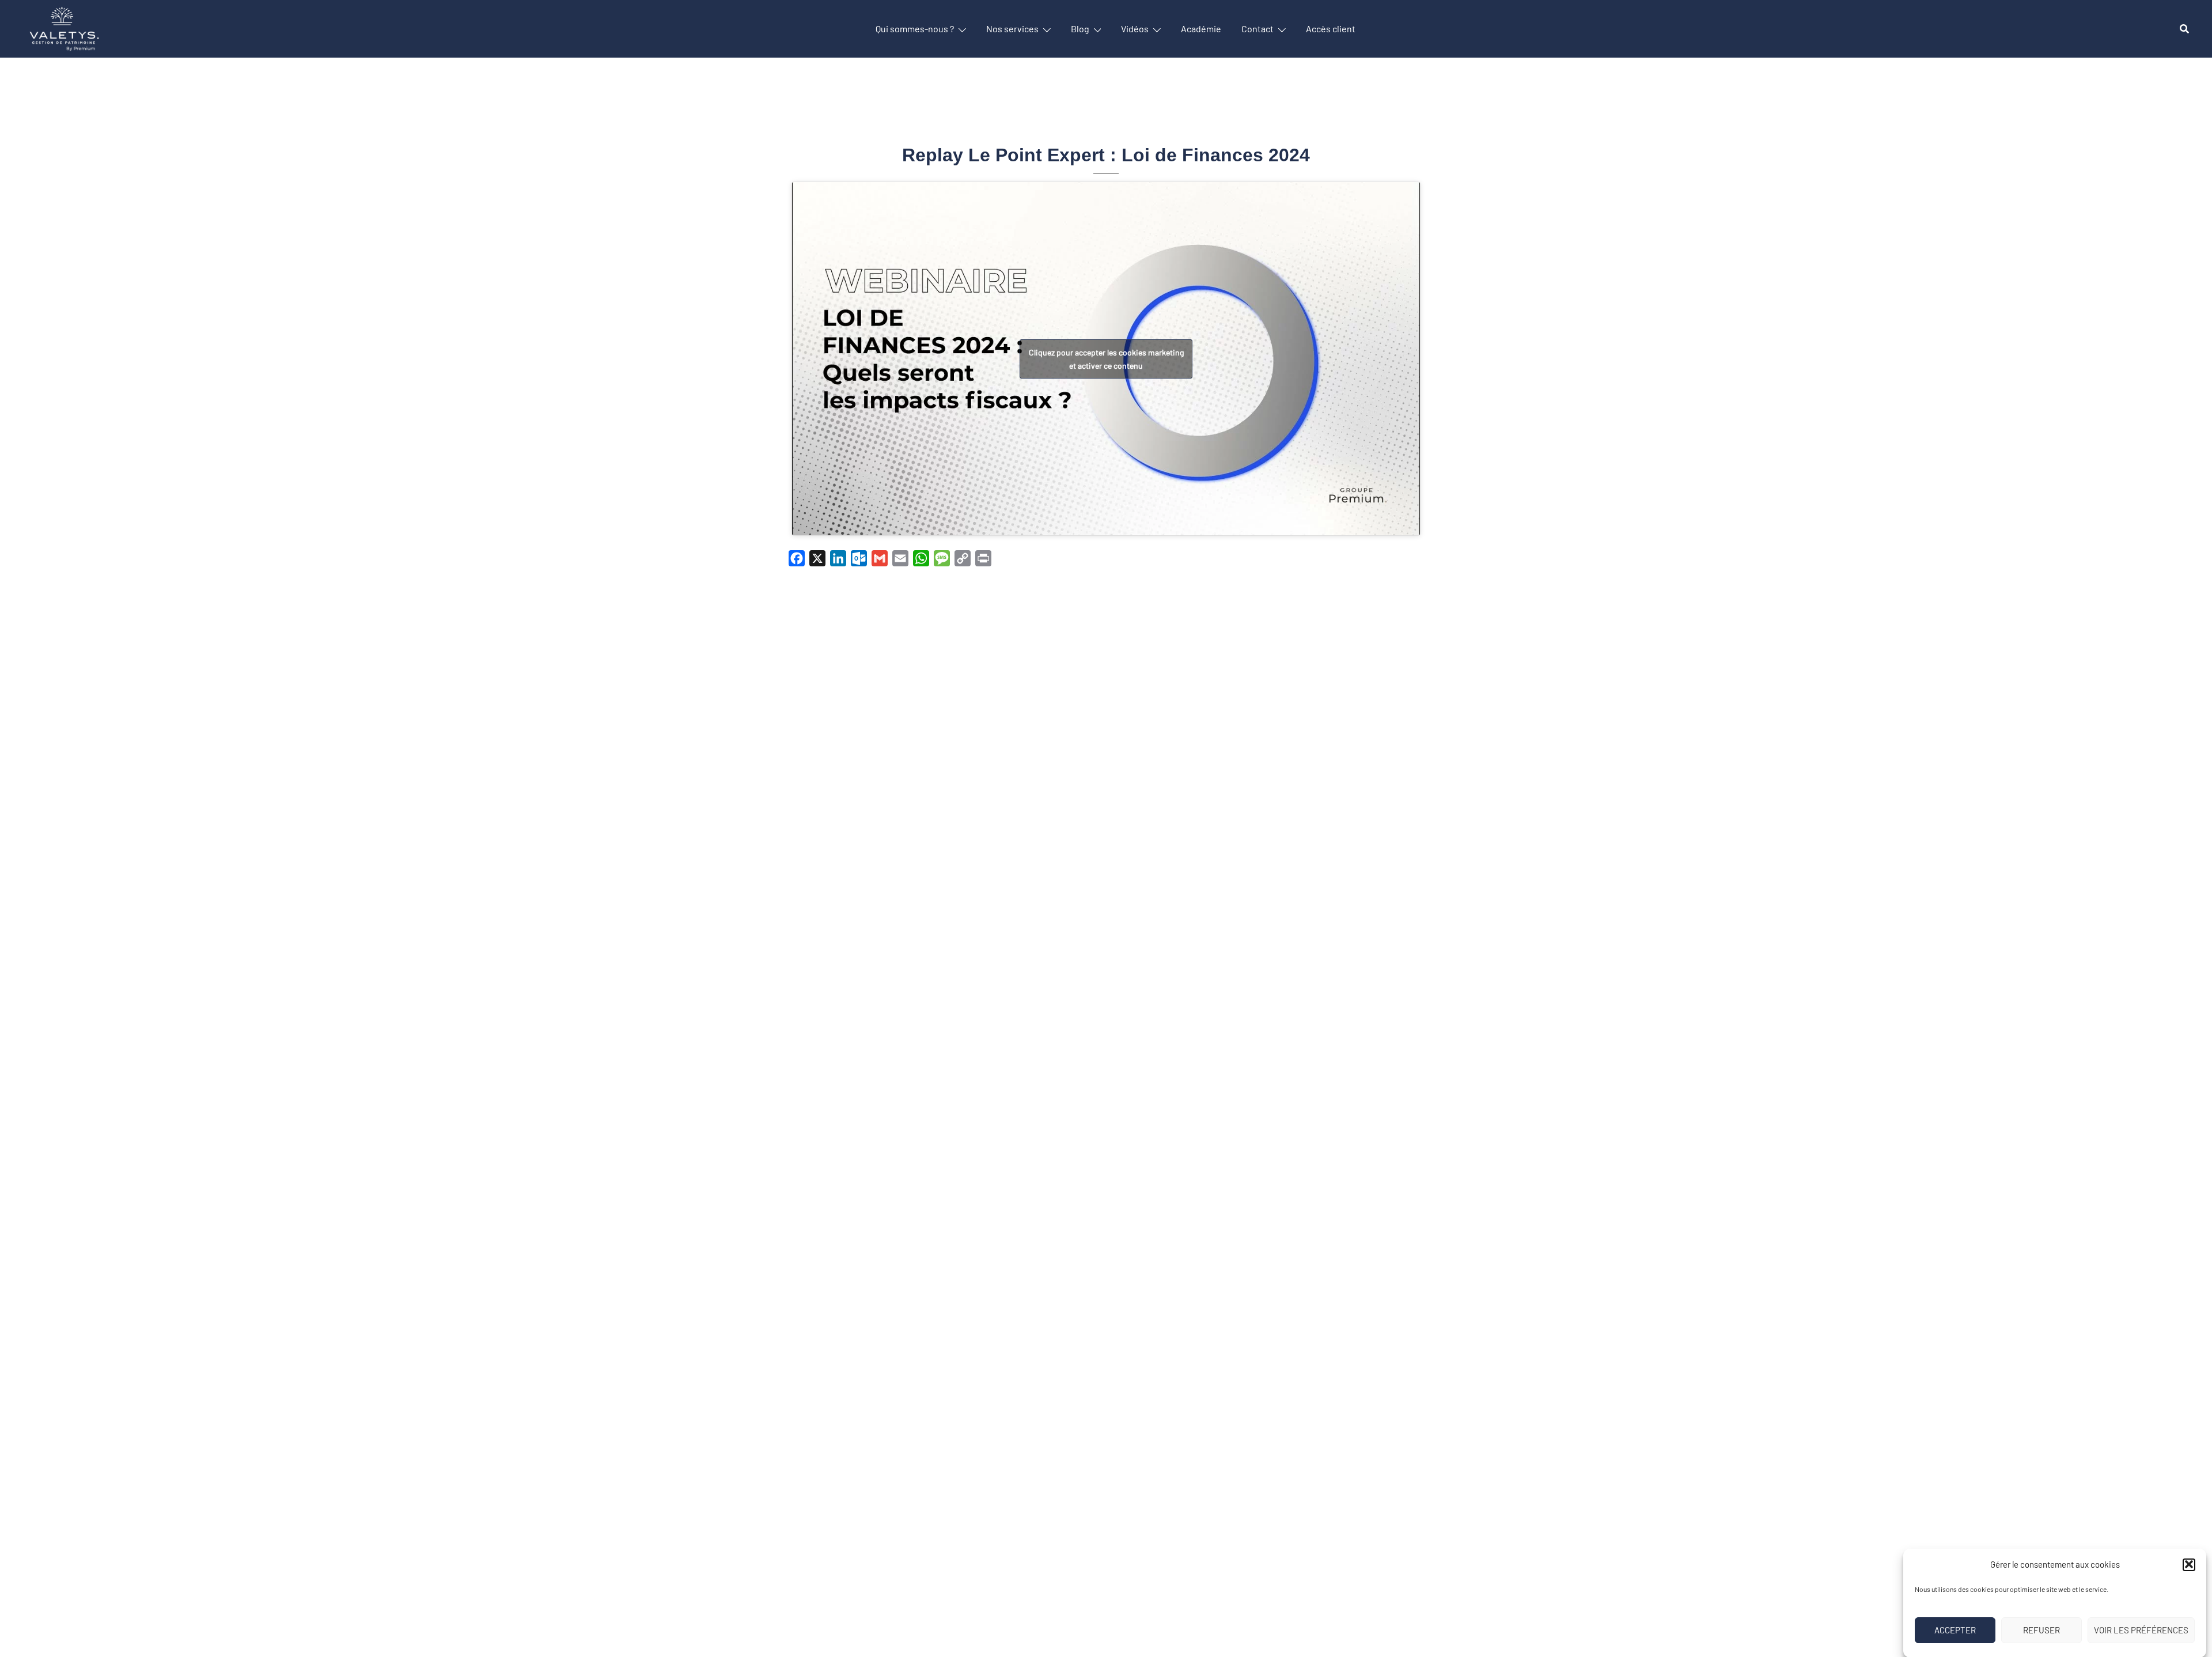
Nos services (1012, 29)
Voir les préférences (2141, 1630)
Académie (1201, 29)
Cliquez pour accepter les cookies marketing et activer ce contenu (1106, 359)
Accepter (1955, 1630)
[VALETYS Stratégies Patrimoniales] (64, 27)
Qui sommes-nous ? (915, 29)
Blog (1080, 29)
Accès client (1331, 29)
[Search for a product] (2184, 29)
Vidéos (1135, 29)
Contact (1257, 29)
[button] (2189, 1564)
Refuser (2041, 1630)
